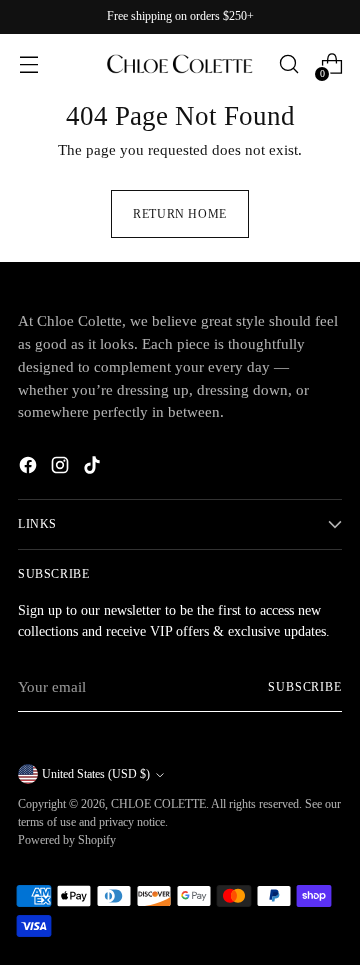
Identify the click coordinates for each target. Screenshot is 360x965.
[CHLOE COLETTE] (180, 64)
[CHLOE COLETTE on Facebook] (30, 468)
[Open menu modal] (28, 64)
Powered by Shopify (67, 840)
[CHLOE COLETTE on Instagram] (62, 468)
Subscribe (305, 687)
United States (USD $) (96, 774)
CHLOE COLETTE (158, 804)
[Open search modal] (288, 64)
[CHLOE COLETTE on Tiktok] (94, 468)
